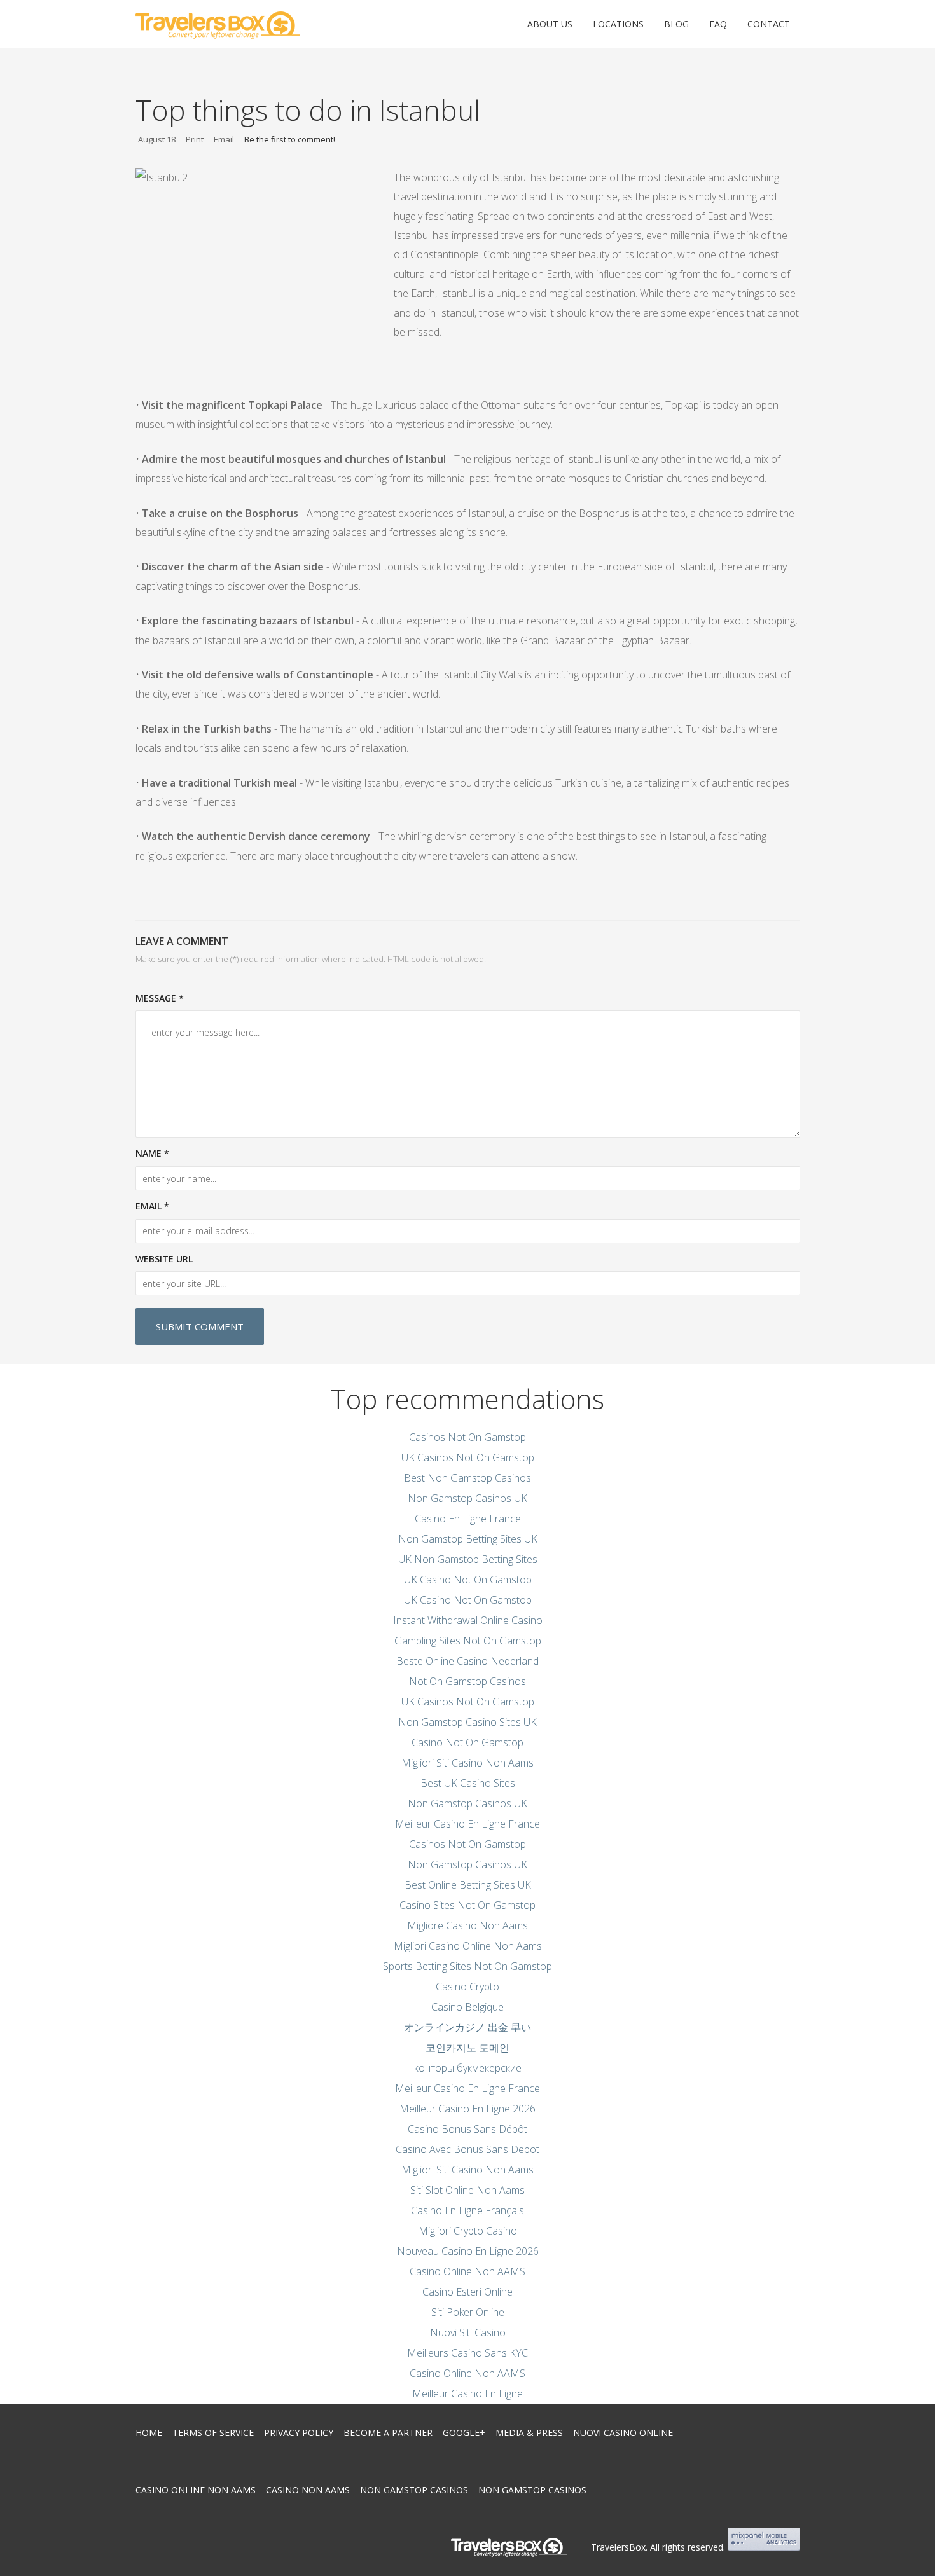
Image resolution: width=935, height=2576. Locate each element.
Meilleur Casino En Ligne (468, 2393)
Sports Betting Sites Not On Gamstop (468, 1966)
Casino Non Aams (308, 2490)
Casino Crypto (468, 1987)
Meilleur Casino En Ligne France (468, 1824)
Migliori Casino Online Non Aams (468, 1946)
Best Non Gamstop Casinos (468, 1478)
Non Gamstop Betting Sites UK (468, 1539)
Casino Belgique (468, 2007)
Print (195, 139)
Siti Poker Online (468, 2312)
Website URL (164, 1259)
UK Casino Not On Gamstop (468, 1580)
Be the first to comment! (290, 139)
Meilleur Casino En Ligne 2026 (468, 2109)
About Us (550, 24)
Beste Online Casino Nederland (468, 1661)
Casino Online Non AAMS (468, 2271)
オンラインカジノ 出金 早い (468, 2027)
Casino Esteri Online (468, 2292)
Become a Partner (388, 2433)
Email (224, 139)
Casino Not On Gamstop (468, 1742)
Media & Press (529, 2433)
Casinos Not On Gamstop (468, 1437)
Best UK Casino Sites (468, 1783)
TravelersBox (618, 2547)
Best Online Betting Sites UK (468, 1885)
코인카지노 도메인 (468, 2048)
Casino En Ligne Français (468, 2210)
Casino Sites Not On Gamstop (468, 1905)
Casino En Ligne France (468, 1519)
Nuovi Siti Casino (468, 2332)
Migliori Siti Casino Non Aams (468, 1763)
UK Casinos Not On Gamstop (468, 1457)
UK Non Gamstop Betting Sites (468, 1559)
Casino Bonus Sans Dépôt (468, 2129)
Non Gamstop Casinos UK (468, 1498)
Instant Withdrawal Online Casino (468, 1620)
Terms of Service (213, 2433)
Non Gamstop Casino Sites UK (468, 1722)
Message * (160, 998)
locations (618, 24)
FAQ (718, 24)
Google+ (464, 2433)
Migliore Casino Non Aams (468, 1925)
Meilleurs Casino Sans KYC (468, 2353)
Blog (676, 24)
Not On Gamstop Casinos (468, 1681)
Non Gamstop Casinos (414, 2490)
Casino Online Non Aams (196, 2490)
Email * (152, 1206)
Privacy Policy (299, 2433)
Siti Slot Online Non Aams (468, 2190)
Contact (769, 24)
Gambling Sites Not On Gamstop (468, 1641)
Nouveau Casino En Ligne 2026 (468, 2251)
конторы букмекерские (468, 2068)
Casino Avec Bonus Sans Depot (468, 2149)
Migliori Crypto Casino (468, 2231)
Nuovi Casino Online (623, 2433)
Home (149, 2433)
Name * (152, 1153)
